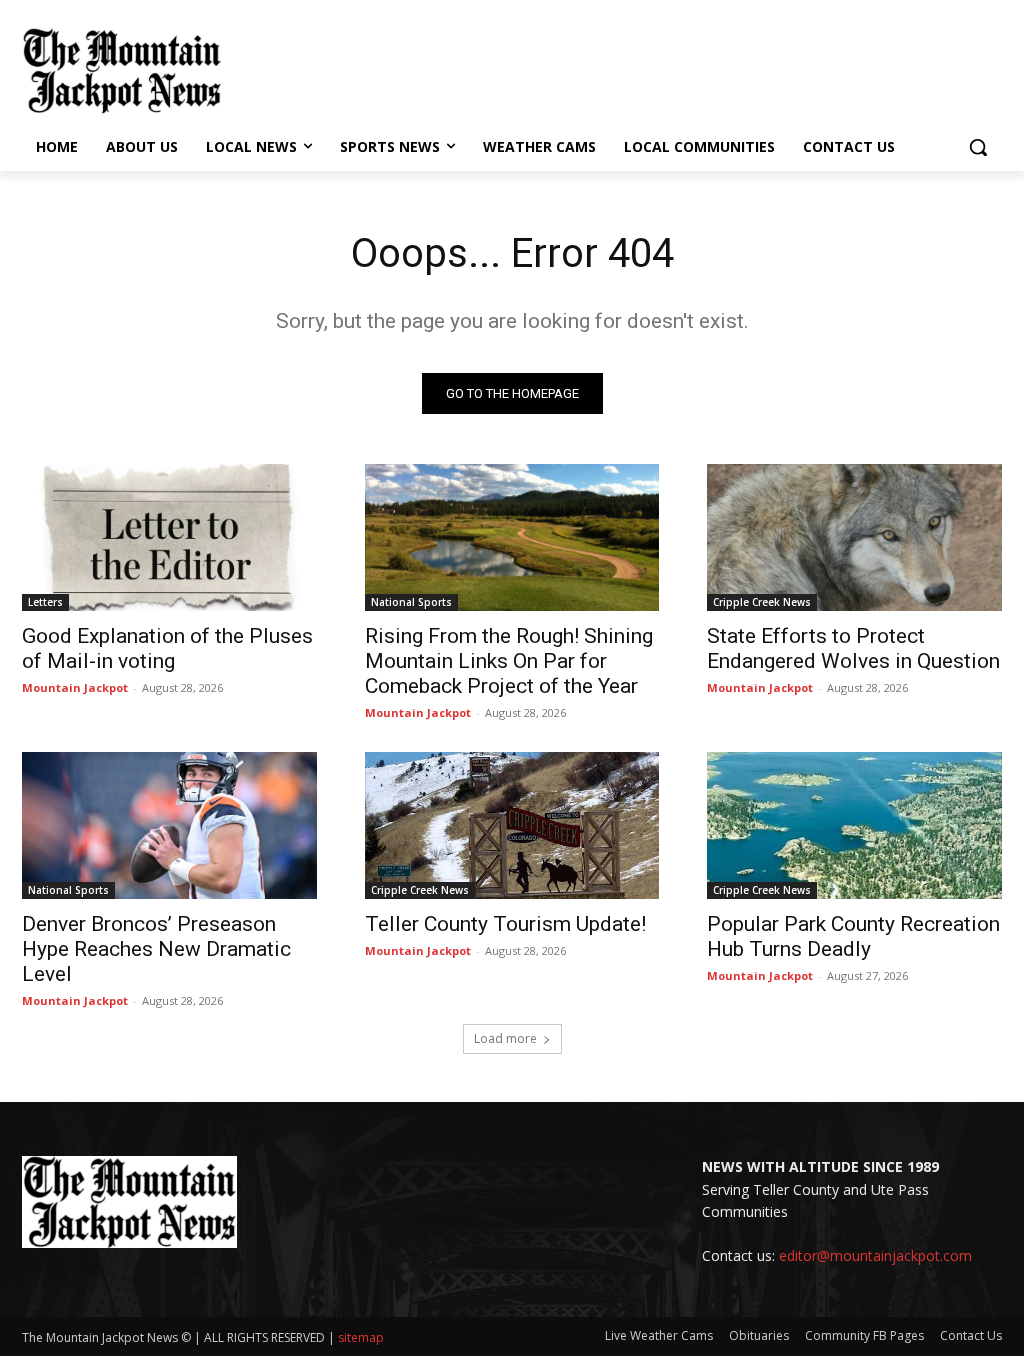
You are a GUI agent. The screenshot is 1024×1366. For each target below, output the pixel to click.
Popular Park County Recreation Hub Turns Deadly (853, 936)
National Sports (411, 602)
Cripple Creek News (762, 602)
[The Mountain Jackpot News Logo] (122, 71)
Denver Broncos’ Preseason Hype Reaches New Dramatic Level (156, 949)
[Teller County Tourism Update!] (512, 825)
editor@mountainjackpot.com (875, 1255)
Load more (505, 1038)
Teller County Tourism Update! (505, 924)
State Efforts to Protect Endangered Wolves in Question (853, 648)
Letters (45, 602)
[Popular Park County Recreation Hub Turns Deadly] (854, 825)
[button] (978, 147)
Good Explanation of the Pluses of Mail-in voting (167, 648)
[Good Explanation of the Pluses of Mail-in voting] (169, 537)
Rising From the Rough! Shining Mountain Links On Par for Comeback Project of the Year (509, 661)
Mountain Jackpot (75, 687)
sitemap (361, 1337)
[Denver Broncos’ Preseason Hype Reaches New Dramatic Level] (169, 825)
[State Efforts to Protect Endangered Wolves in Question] (854, 537)
